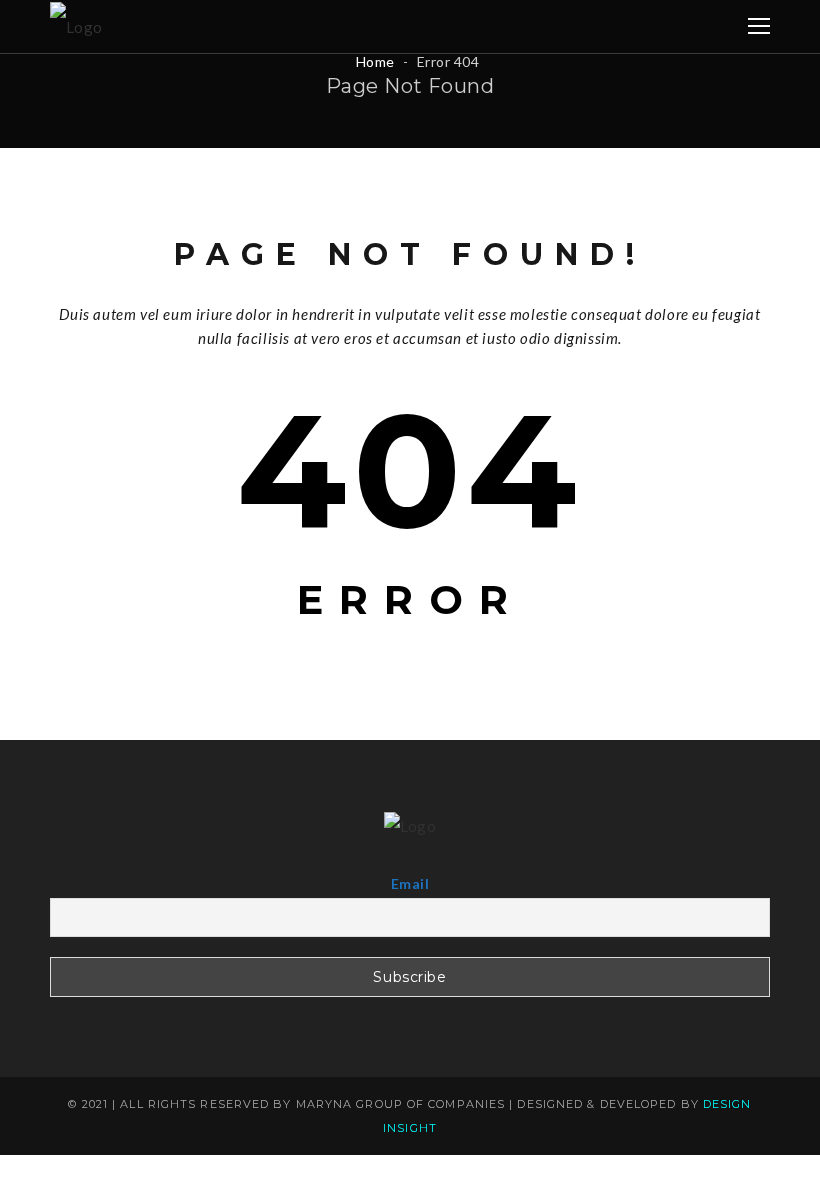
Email (410, 883)
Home (375, 61)
